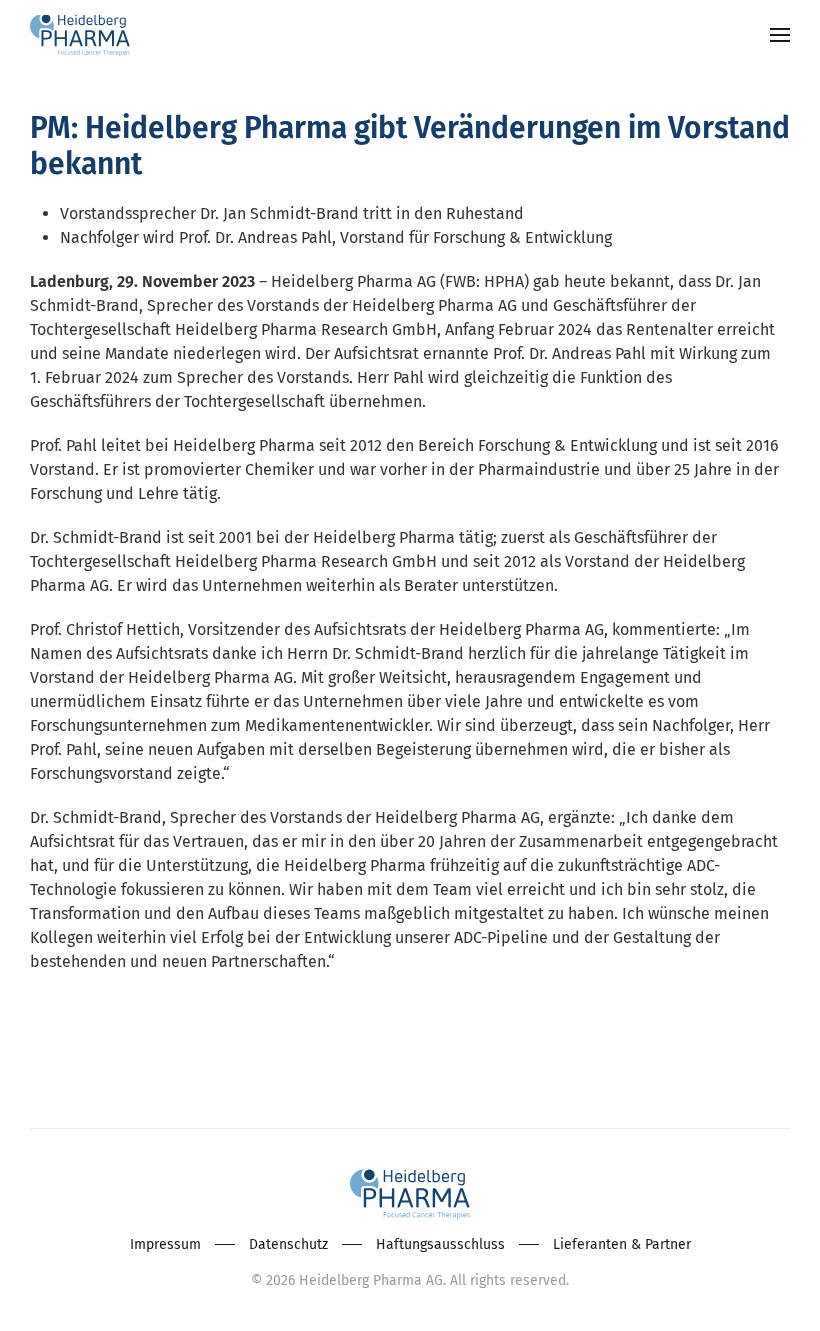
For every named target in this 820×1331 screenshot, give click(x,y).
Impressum (165, 1244)
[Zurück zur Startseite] (80, 35)
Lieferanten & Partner (622, 1244)
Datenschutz (288, 1244)
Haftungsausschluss (440, 1244)
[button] (780, 35)
